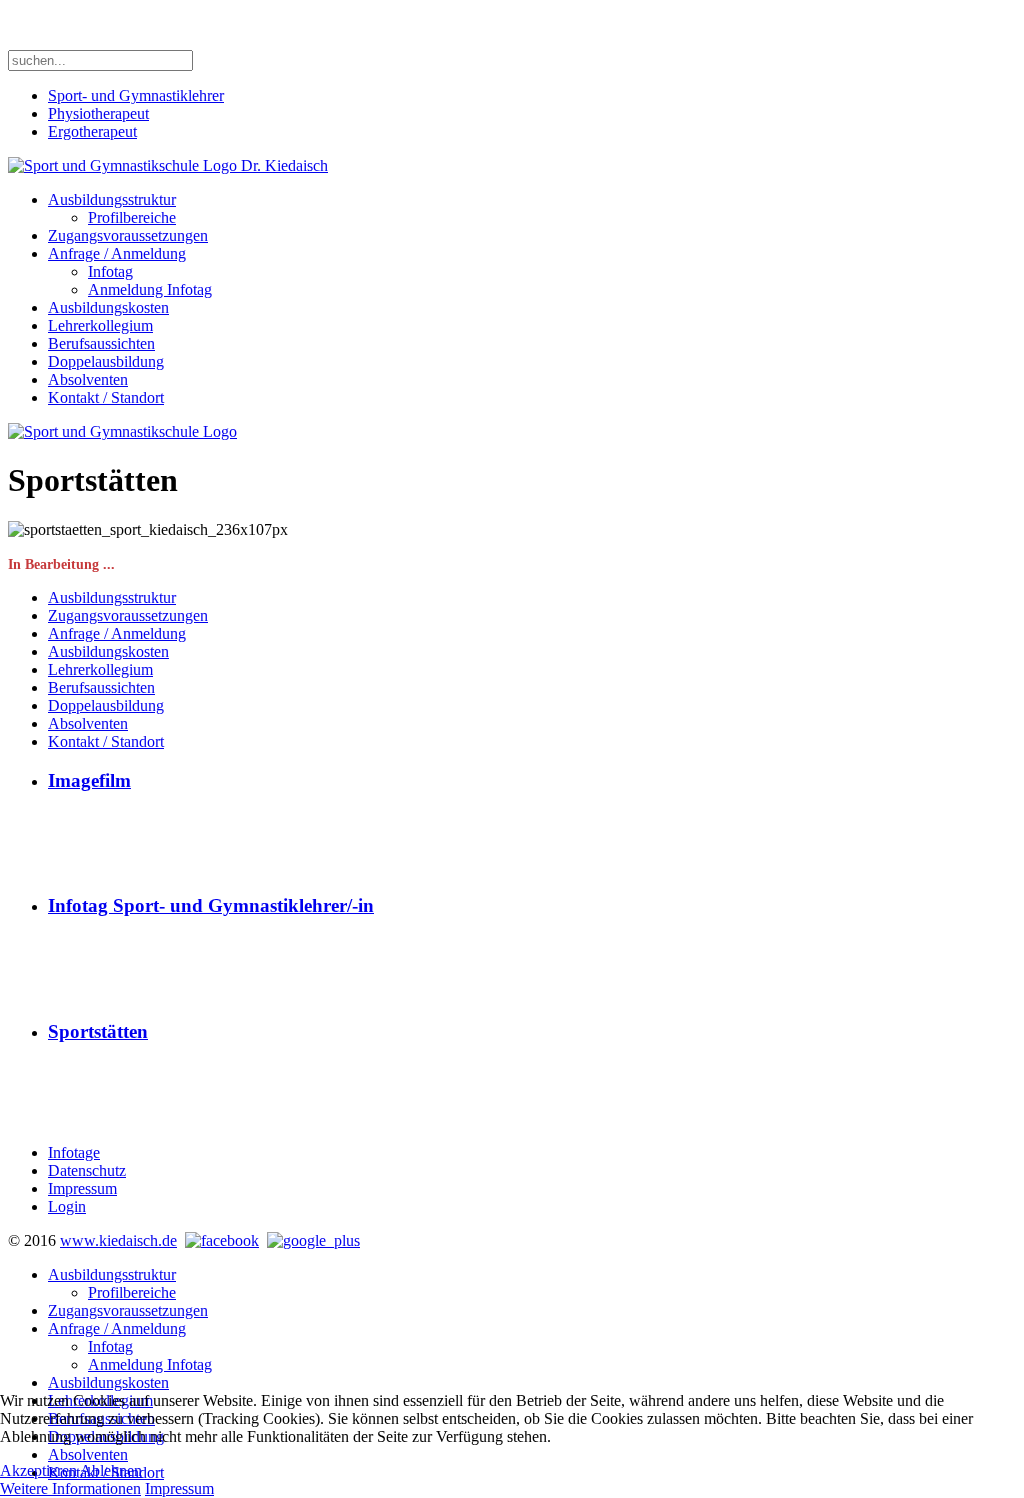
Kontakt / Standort (106, 397)
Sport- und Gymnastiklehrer (136, 95)
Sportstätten (98, 1031)
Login (67, 1206)
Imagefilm (89, 780)
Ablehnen (111, 1470)
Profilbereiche (132, 217)
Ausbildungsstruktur (112, 199)
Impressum (82, 1188)
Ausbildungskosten (108, 307)
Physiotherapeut (98, 113)
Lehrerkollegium (100, 325)
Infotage (74, 1152)
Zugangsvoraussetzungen (128, 235)
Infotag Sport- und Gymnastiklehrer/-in (211, 905)
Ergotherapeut (92, 131)
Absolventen (88, 379)
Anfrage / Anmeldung (117, 253)
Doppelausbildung (106, 361)
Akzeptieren (38, 1470)
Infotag (110, 271)
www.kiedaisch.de (118, 1240)
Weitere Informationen (70, 1488)
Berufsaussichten (101, 343)
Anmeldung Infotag (150, 289)
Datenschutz (87, 1170)
